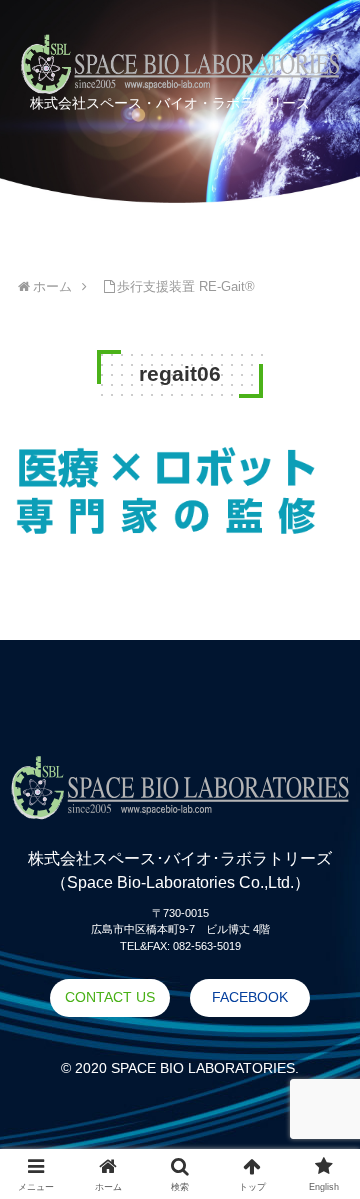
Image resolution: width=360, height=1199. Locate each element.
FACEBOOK (250, 997)
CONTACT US (110, 997)
